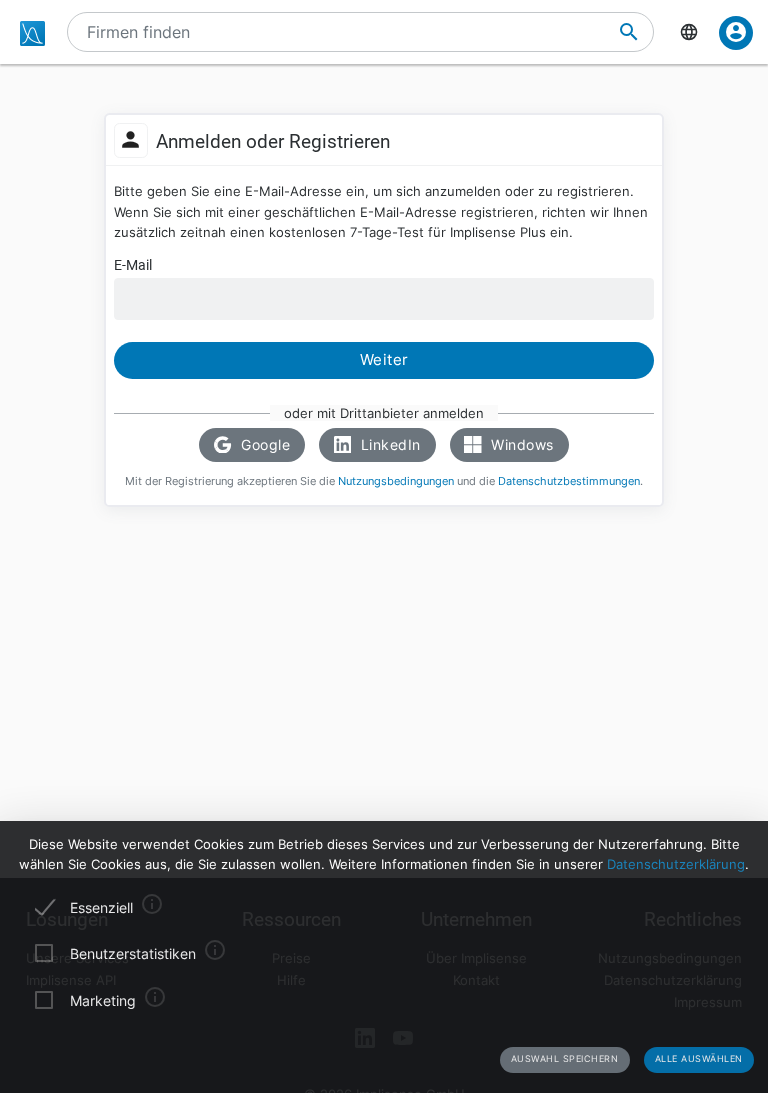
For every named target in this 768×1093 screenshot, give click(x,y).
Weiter (384, 360)
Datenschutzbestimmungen (569, 481)
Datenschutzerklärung (676, 864)
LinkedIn (388, 444)
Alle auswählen (699, 1058)
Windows (520, 444)
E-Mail (133, 265)
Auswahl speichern (565, 1058)
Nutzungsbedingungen (396, 481)
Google (264, 444)
